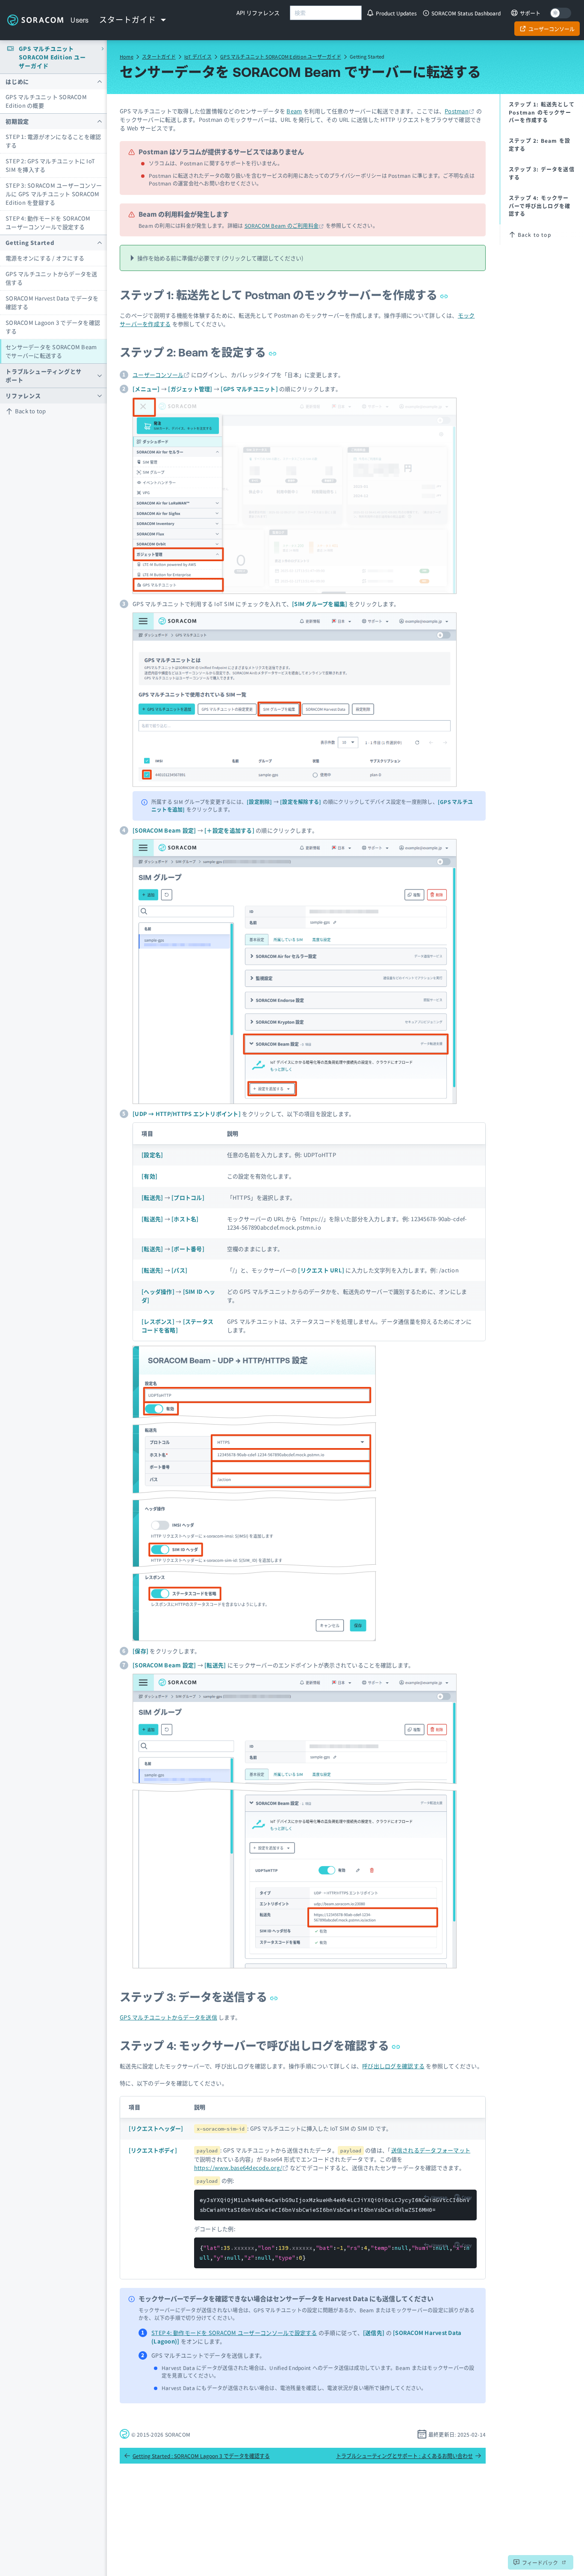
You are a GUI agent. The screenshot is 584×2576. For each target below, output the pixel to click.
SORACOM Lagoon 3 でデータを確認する (53, 327)
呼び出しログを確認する (393, 2066)
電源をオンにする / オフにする (45, 258)
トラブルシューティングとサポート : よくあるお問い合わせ (404, 2456)
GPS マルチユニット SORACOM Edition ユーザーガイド (281, 56)
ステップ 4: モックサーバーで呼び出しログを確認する (256, 2046)
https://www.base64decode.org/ (238, 2168)
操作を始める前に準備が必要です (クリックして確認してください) (220, 258)
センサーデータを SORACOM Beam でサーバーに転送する (51, 351)
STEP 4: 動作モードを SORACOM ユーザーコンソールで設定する (48, 222)
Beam (294, 111)
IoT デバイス (198, 56)
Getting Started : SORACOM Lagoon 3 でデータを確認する (201, 2456)
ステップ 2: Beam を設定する (194, 352)
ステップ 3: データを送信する (195, 1997)
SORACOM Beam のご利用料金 (282, 225)
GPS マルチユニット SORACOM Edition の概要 (46, 101)
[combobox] (326, 13)
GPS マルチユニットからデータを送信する (52, 278)
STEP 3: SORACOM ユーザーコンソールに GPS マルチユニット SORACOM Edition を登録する (54, 194)
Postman (457, 111)
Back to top (31, 411)
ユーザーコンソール (158, 375)
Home (127, 56)
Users (80, 20)
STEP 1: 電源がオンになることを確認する (53, 141)
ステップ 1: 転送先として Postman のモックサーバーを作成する (280, 295)
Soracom (35, 20)
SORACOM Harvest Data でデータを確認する (52, 302)
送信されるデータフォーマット (431, 2150)
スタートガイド (159, 56)
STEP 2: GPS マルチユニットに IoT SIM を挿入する (50, 165)
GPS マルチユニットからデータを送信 (168, 2017)
